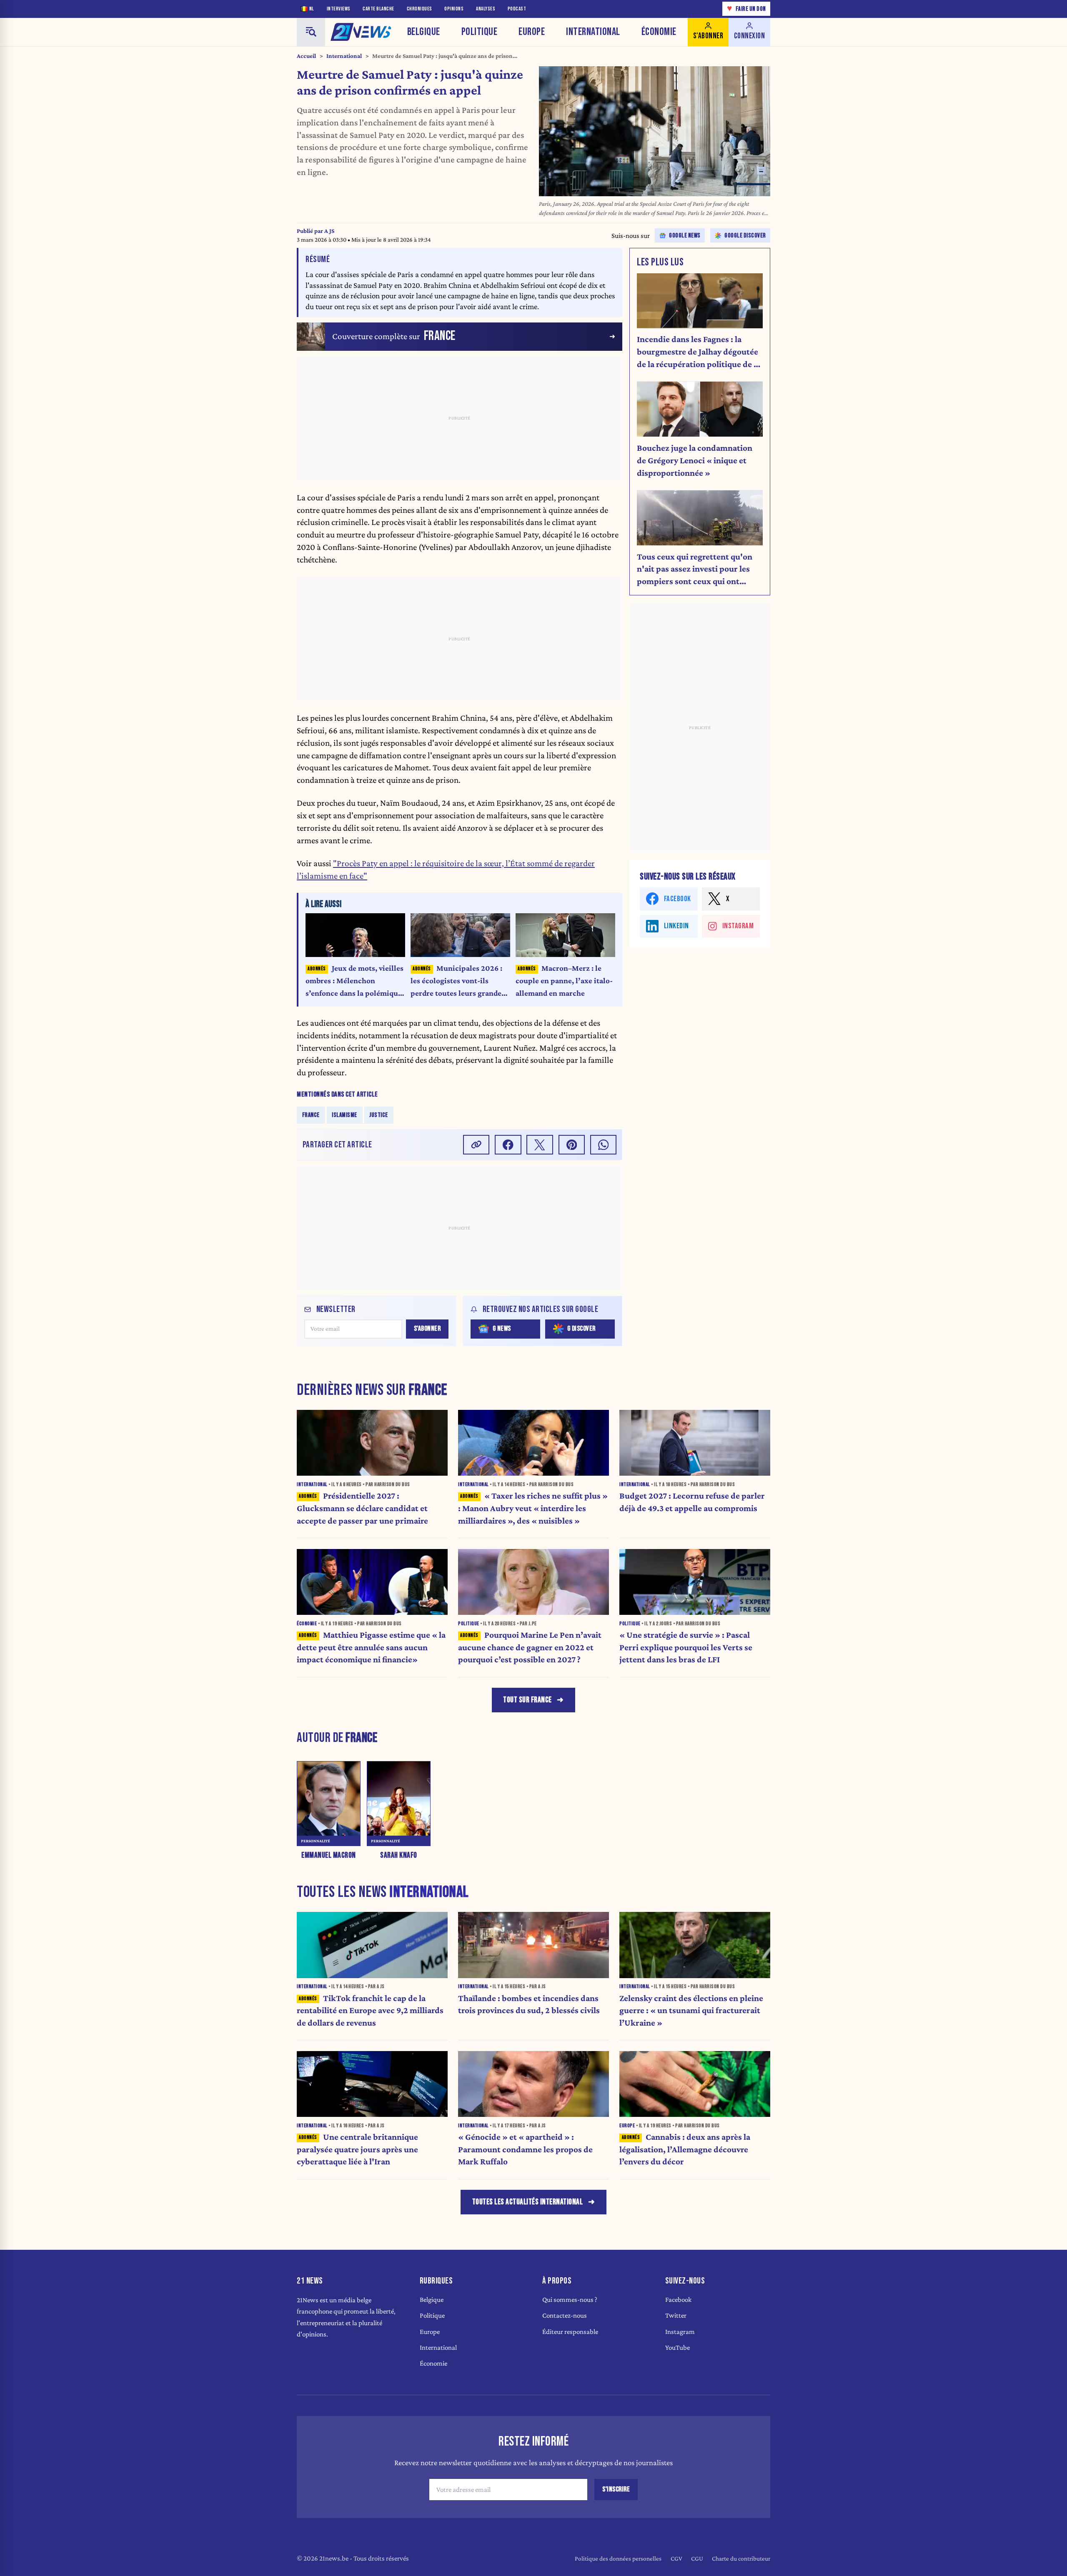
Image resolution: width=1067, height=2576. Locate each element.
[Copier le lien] (476, 1145)
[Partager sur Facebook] (508, 1145)
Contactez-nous (565, 2315)
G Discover (581, 1329)
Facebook (678, 2300)
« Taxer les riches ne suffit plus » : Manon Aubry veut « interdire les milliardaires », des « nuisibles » (533, 1508)
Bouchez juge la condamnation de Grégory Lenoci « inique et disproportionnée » (695, 460)
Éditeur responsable (570, 2332)
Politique (480, 32)
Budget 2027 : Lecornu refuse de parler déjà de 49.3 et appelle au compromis (692, 1502)
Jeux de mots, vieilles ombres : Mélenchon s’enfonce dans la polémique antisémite (354, 981)
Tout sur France (527, 1700)
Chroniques (420, 9)
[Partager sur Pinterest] (572, 1145)
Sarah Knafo (399, 1855)
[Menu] (311, 32)
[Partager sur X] (540, 1145)
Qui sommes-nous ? (570, 2300)
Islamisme (344, 1115)
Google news (685, 236)
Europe (532, 32)
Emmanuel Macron (329, 1855)
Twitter (676, 2315)
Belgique (424, 32)
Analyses (486, 9)
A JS (329, 231)
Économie (659, 32)
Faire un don (746, 9)
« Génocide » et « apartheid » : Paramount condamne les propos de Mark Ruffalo (525, 2149)
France (311, 1115)
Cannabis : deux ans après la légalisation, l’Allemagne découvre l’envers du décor (685, 2149)
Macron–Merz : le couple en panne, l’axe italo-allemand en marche (564, 981)
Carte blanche (378, 9)
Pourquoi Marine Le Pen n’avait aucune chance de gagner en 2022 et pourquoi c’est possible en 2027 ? (530, 1647)
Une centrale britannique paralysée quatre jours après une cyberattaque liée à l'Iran (357, 2149)
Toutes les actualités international (528, 2202)
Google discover (745, 236)
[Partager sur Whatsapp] (604, 1145)
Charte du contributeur (741, 2558)
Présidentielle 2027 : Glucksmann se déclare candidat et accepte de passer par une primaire (362, 1508)
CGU (697, 2558)
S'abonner (427, 1329)
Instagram (680, 2332)
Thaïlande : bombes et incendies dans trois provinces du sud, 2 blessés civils (529, 2004)
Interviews (339, 9)
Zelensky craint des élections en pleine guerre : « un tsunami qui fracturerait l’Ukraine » (691, 2011)
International (593, 32)
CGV (676, 2558)
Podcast (517, 9)
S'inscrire (616, 2489)
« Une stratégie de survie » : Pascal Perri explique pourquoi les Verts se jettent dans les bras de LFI (686, 1647)
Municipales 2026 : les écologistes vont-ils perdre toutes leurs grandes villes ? (458, 981)
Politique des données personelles (618, 2558)
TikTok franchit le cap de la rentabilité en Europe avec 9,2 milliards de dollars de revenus (370, 2011)
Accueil (306, 56)
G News (502, 1329)
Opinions (454, 9)
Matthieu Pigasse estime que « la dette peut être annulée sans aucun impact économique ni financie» (371, 1647)
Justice (379, 1115)
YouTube (678, 2347)
